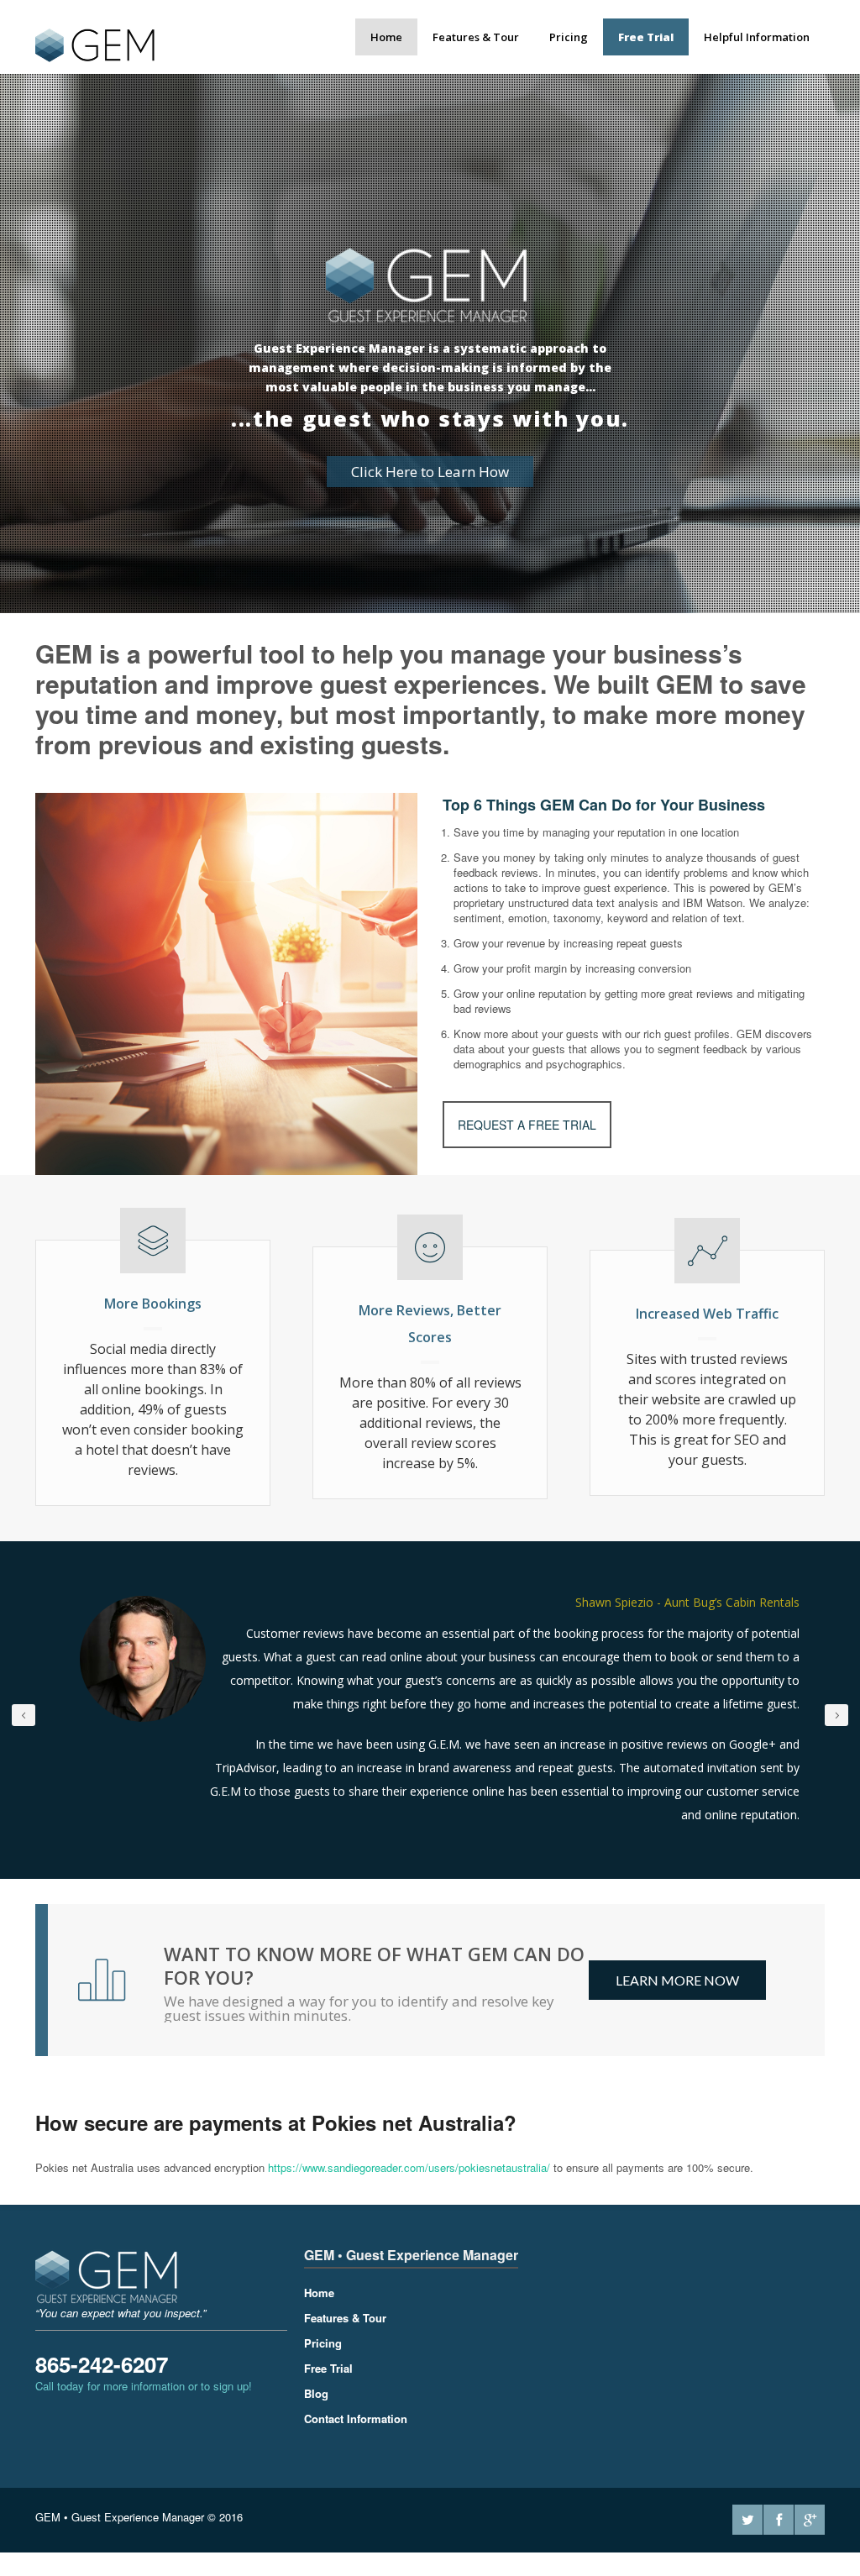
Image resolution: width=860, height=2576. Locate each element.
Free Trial (646, 37)
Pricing (569, 37)
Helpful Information (757, 37)
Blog (316, 2398)
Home (386, 37)
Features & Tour (476, 37)
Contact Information (356, 2423)
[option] (430, 1711)
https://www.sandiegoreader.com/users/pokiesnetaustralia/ (409, 2171)
